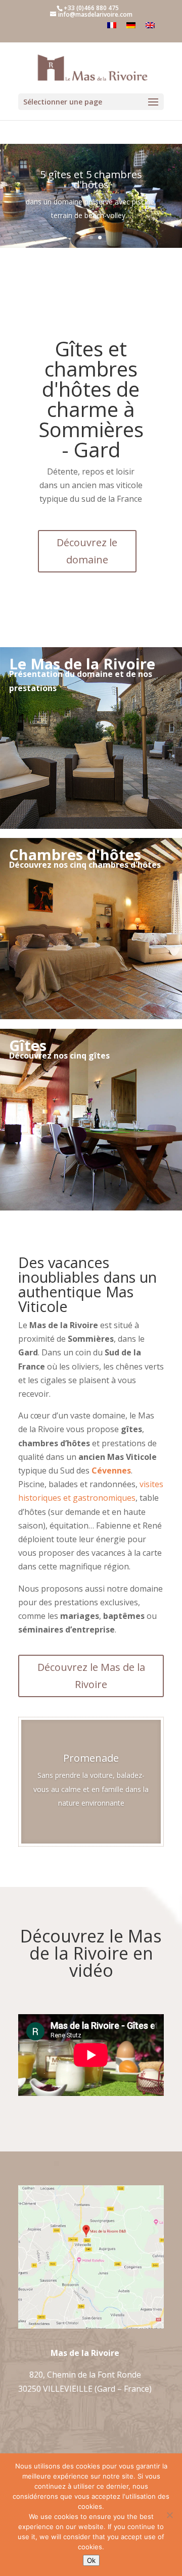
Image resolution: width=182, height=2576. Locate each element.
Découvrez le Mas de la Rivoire (91, 1676)
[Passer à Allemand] (131, 25)
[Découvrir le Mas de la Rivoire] (91, 826)
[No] (169, 2515)
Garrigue (91, 1772)
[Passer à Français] (112, 25)
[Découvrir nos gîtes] (91, 1207)
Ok (91, 2560)
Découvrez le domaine (87, 551)
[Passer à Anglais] (150, 25)
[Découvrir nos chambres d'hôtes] (91, 1016)
